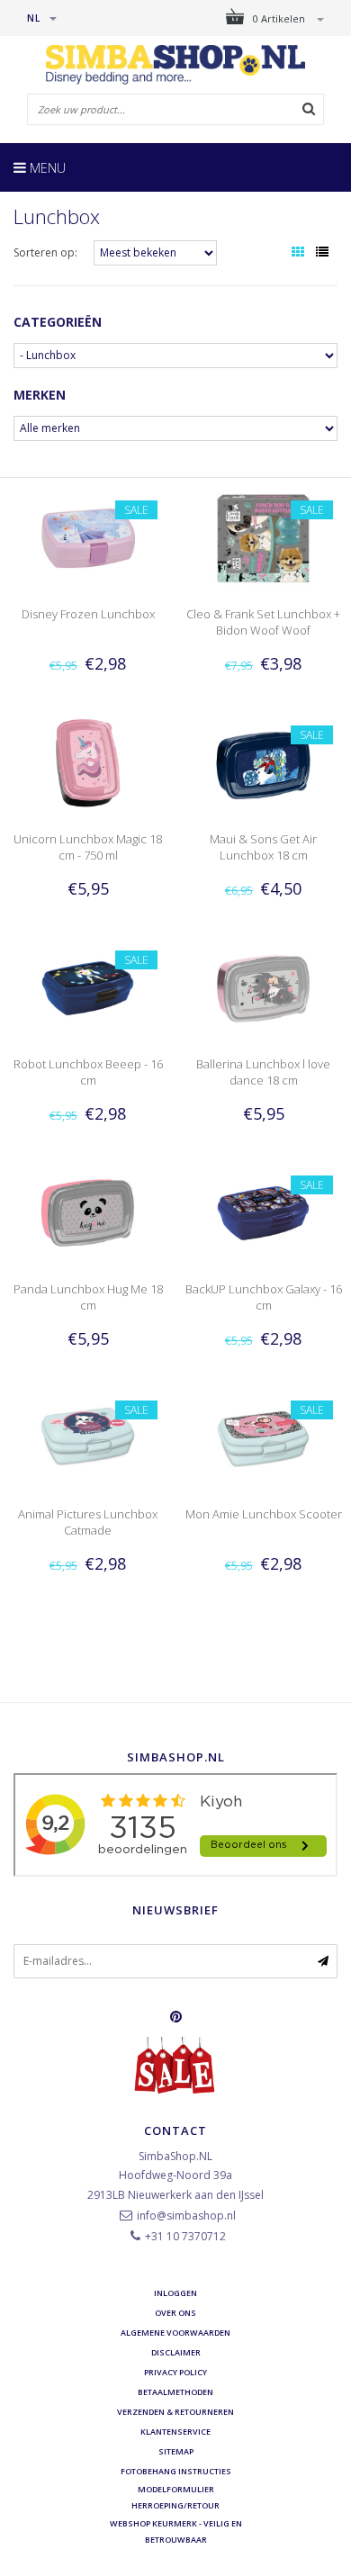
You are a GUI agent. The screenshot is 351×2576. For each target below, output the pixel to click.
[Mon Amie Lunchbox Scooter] (263, 1437)
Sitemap (176, 2451)
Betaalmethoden (175, 2392)
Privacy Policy (175, 2372)
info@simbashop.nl (186, 2216)
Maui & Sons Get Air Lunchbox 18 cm (263, 847)
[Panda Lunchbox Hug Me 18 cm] (87, 1212)
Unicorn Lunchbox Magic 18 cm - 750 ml (88, 847)
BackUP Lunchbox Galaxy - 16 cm (264, 1297)
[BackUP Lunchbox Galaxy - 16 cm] (263, 1212)
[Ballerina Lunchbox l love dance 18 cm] (263, 987)
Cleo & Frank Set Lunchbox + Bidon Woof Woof (263, 622)
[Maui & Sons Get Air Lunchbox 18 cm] (263, 762)
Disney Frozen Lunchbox (88, 614)
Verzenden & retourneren (175, 2412)
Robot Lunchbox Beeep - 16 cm (88, 1072)
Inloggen (175, 2293)
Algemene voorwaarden (175, 2333)
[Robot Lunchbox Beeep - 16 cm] (87, 987)
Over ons (175, 2313)
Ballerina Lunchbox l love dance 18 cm (263, 1072)
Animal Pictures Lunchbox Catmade (88, 1522)
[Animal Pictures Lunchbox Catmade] (87, 1437)
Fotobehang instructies (176, 2471)
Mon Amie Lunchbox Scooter (264, 1514)
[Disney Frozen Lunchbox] (87, 537)
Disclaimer (176, 2352)
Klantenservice (175, 2432)
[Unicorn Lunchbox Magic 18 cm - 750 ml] (87, 762)
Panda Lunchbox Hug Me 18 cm (88, 1297)
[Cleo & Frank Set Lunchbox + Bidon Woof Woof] (263, 537)
